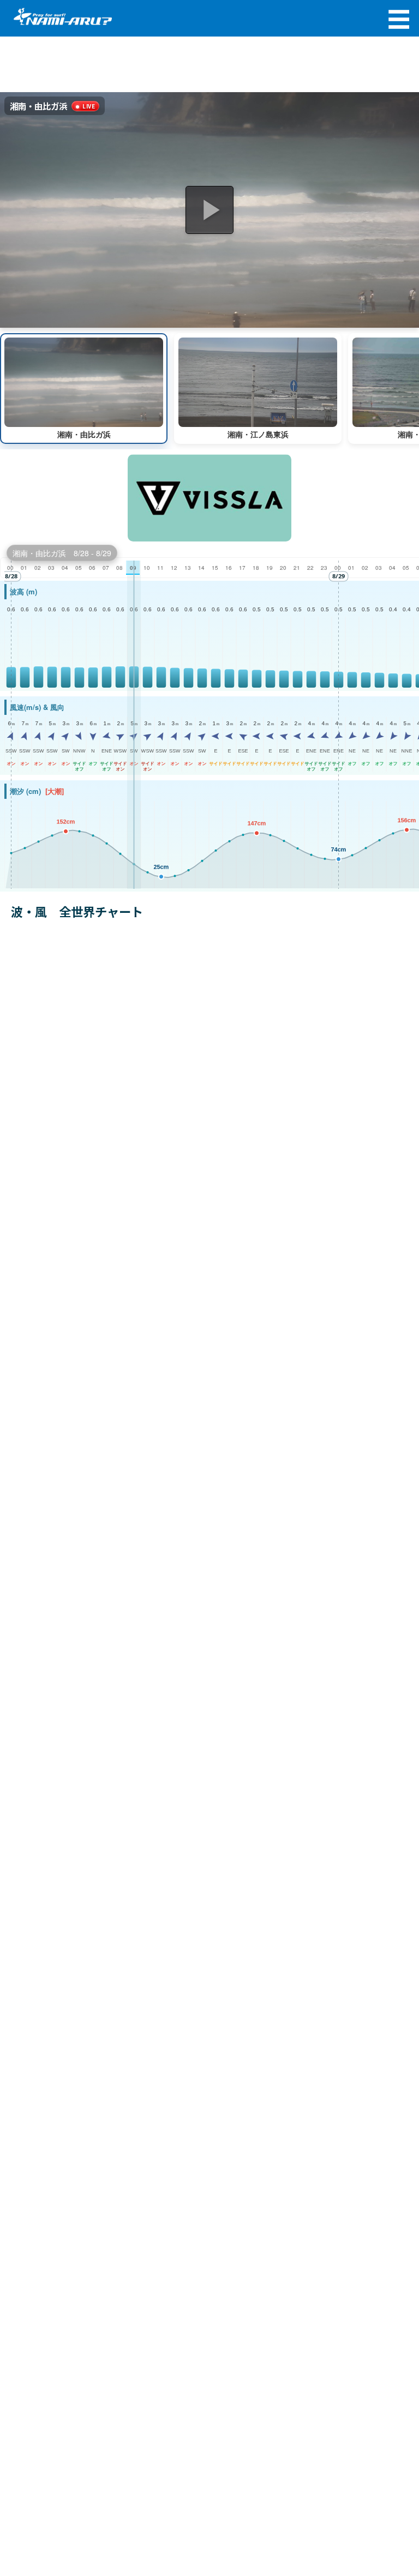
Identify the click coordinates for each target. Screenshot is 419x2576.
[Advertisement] (209, 65)
